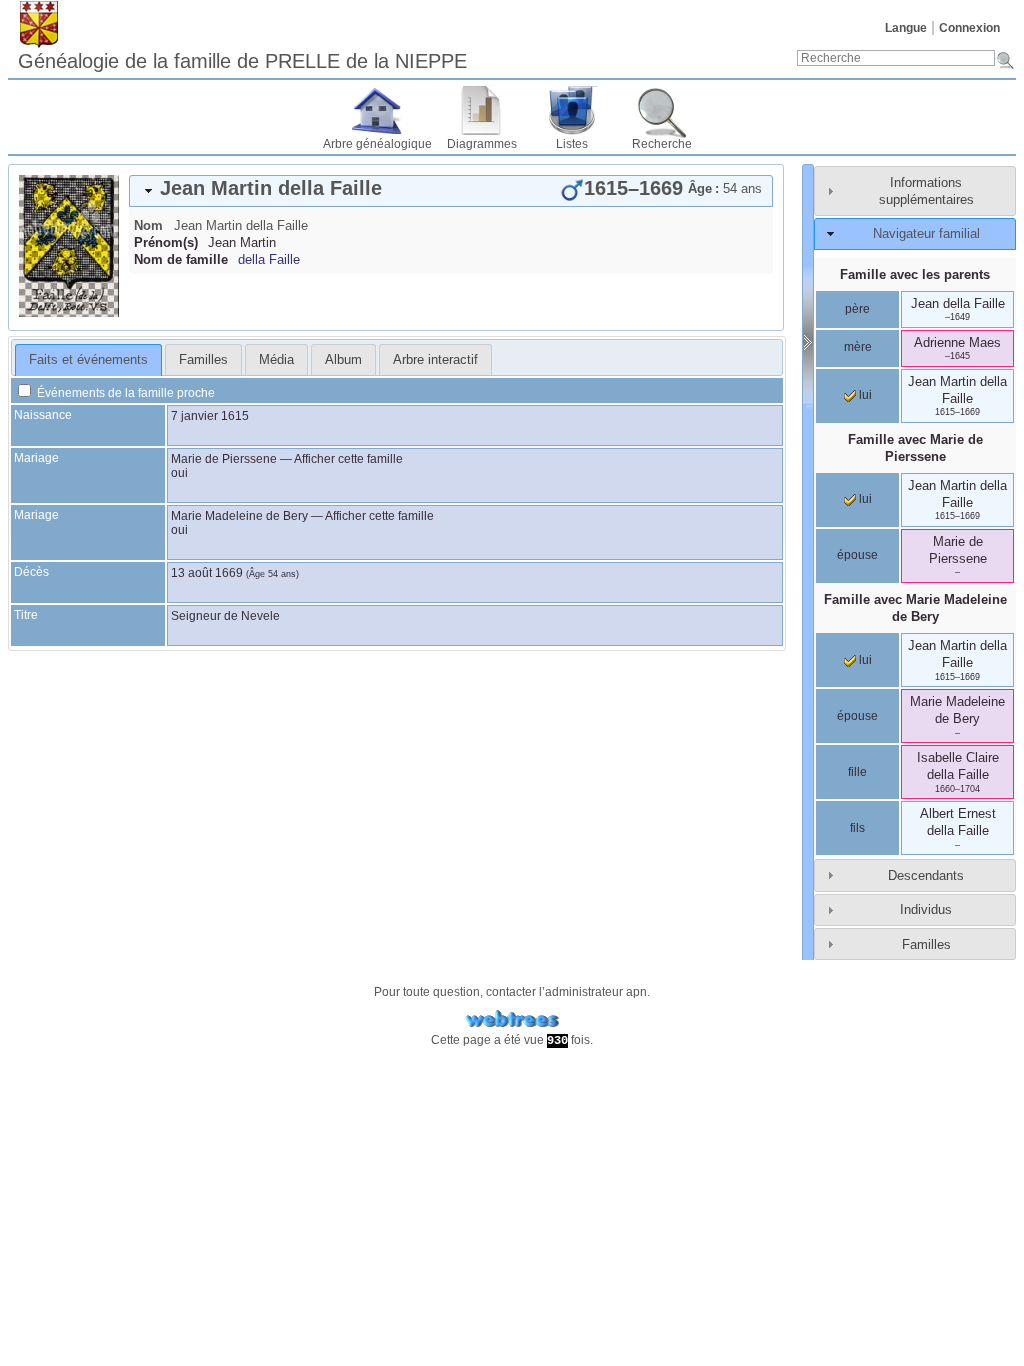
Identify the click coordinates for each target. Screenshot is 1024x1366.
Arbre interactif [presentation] (435, 359)
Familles (926, 944)
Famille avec (915, 448)
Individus (926, 909)
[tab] (451, 191)
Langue (906, 28)
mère (858, 347)
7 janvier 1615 (210, 416)
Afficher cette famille (348, 459)
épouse (857, 555)
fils (857, 828)
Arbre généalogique (377, 144)
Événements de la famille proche (124, 393)
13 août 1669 (207, 573)
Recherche (662, 144)
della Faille (269, 259)
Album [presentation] (343, 359)
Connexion (969, 28)
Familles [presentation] (203, 359)
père (857, 309)
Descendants (926, 875)
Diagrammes (482, 144)
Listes (572, 144)
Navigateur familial (926, 233)
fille (857, 772)
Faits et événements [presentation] (88, 359)
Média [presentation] (276, 359)
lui (864, 395)
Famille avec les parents (915, 274)
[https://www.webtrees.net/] (512, 1019)
